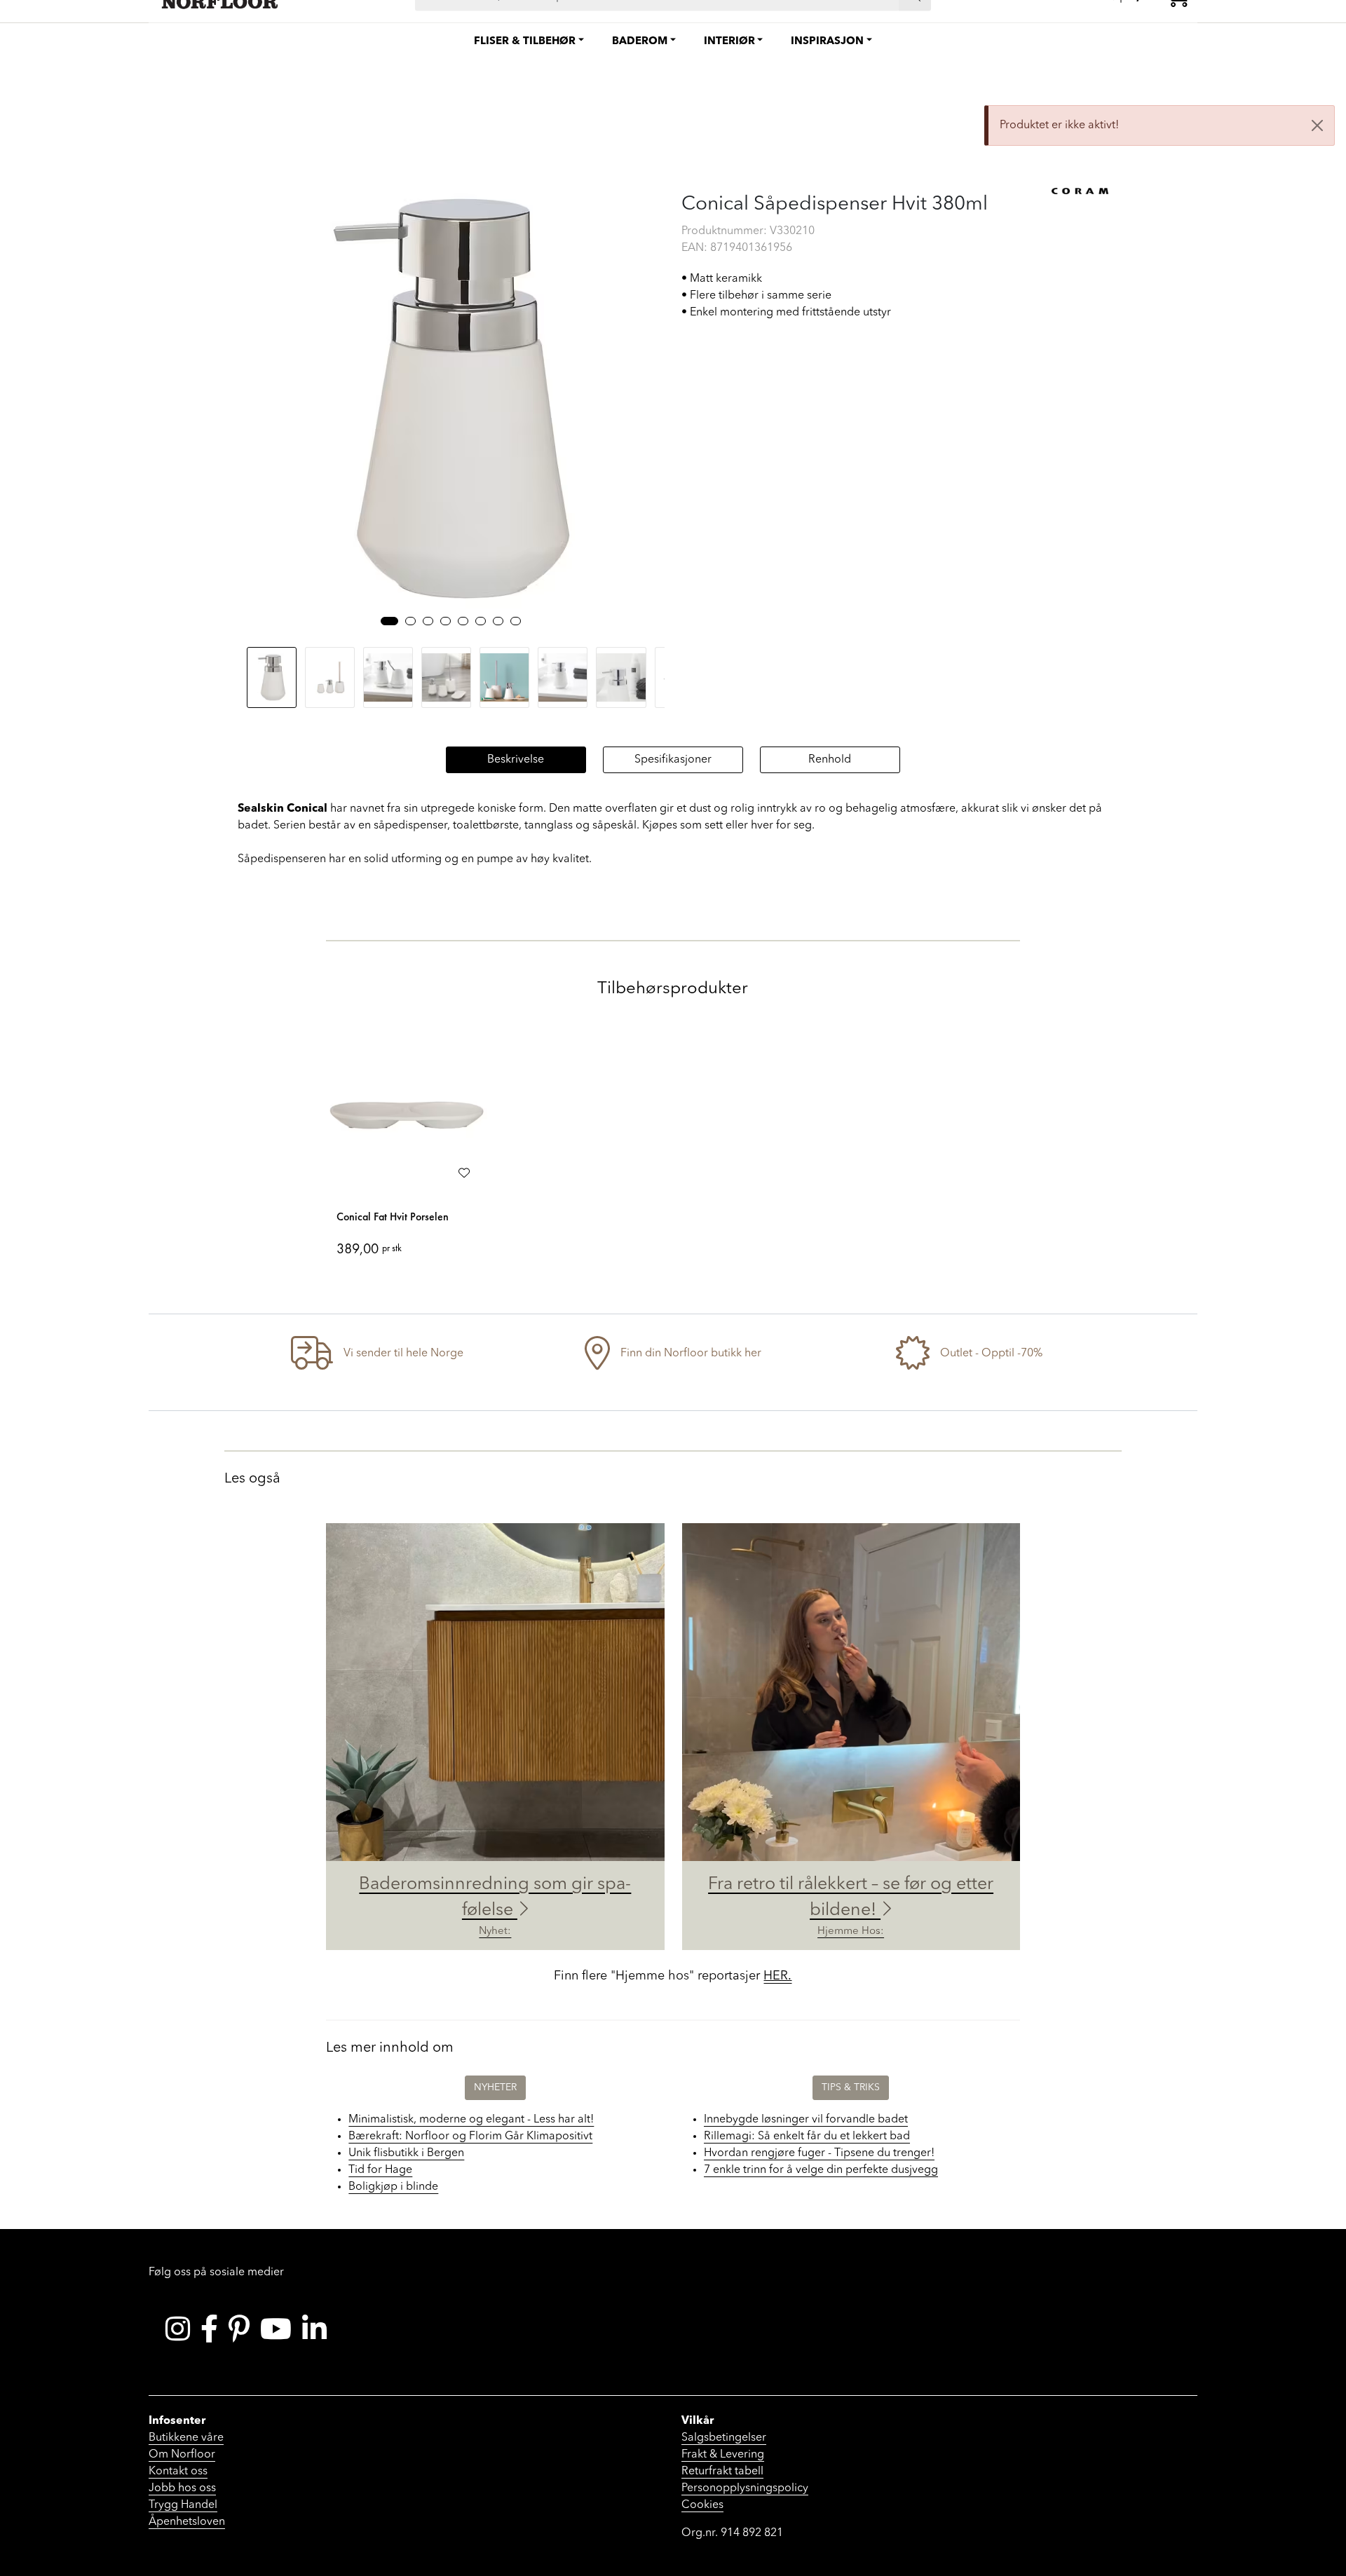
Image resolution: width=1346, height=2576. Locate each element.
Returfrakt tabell (722, 2472)
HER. (777, 1976)
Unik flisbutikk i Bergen (406, 2153)
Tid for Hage (380, 2170)
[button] (389, 621)
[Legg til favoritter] (464, 1174)
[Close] (1317, 125)
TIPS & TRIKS (851, 2087)
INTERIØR (729, 42)
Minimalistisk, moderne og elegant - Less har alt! (471, 2120)
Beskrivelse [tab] (516, 760)
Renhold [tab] (830, 760)
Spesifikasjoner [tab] (673, 760)
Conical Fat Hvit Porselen (393, 1217)
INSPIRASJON (827, 42)
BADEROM (640, 42)
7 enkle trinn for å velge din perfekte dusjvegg (821, 2170)
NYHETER (495, 2087)
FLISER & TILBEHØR (525, 42)
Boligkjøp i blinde (393, 2187)
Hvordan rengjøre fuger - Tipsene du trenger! (819, 2153)
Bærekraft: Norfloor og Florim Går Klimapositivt (470, 2137)
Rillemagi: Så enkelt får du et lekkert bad (807, 2137)
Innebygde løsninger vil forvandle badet (806, 2120)
